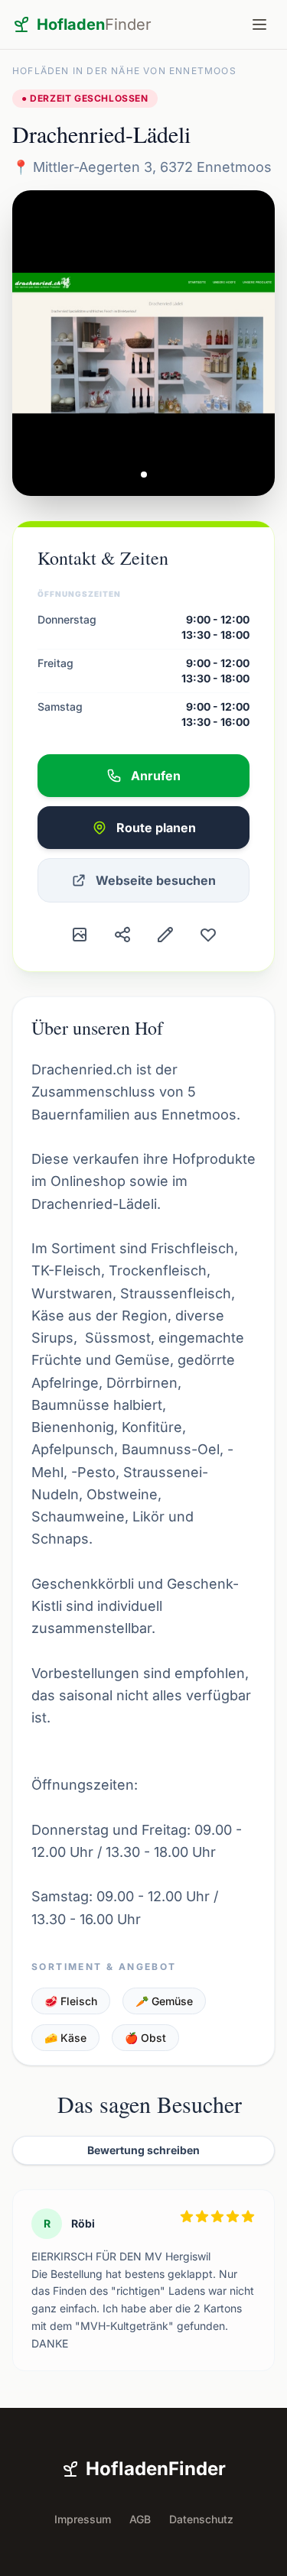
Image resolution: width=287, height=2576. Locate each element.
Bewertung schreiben (143, 2150)
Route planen (156, 828)
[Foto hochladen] (80, 935)
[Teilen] (122, 935)
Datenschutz (201, 2519)
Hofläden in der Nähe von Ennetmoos (124, 71)
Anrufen (156, 776)
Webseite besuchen (156, 880)
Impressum (83, 2519)
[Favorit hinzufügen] (208, 935)
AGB (140, 2519)
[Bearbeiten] (165, 935)
